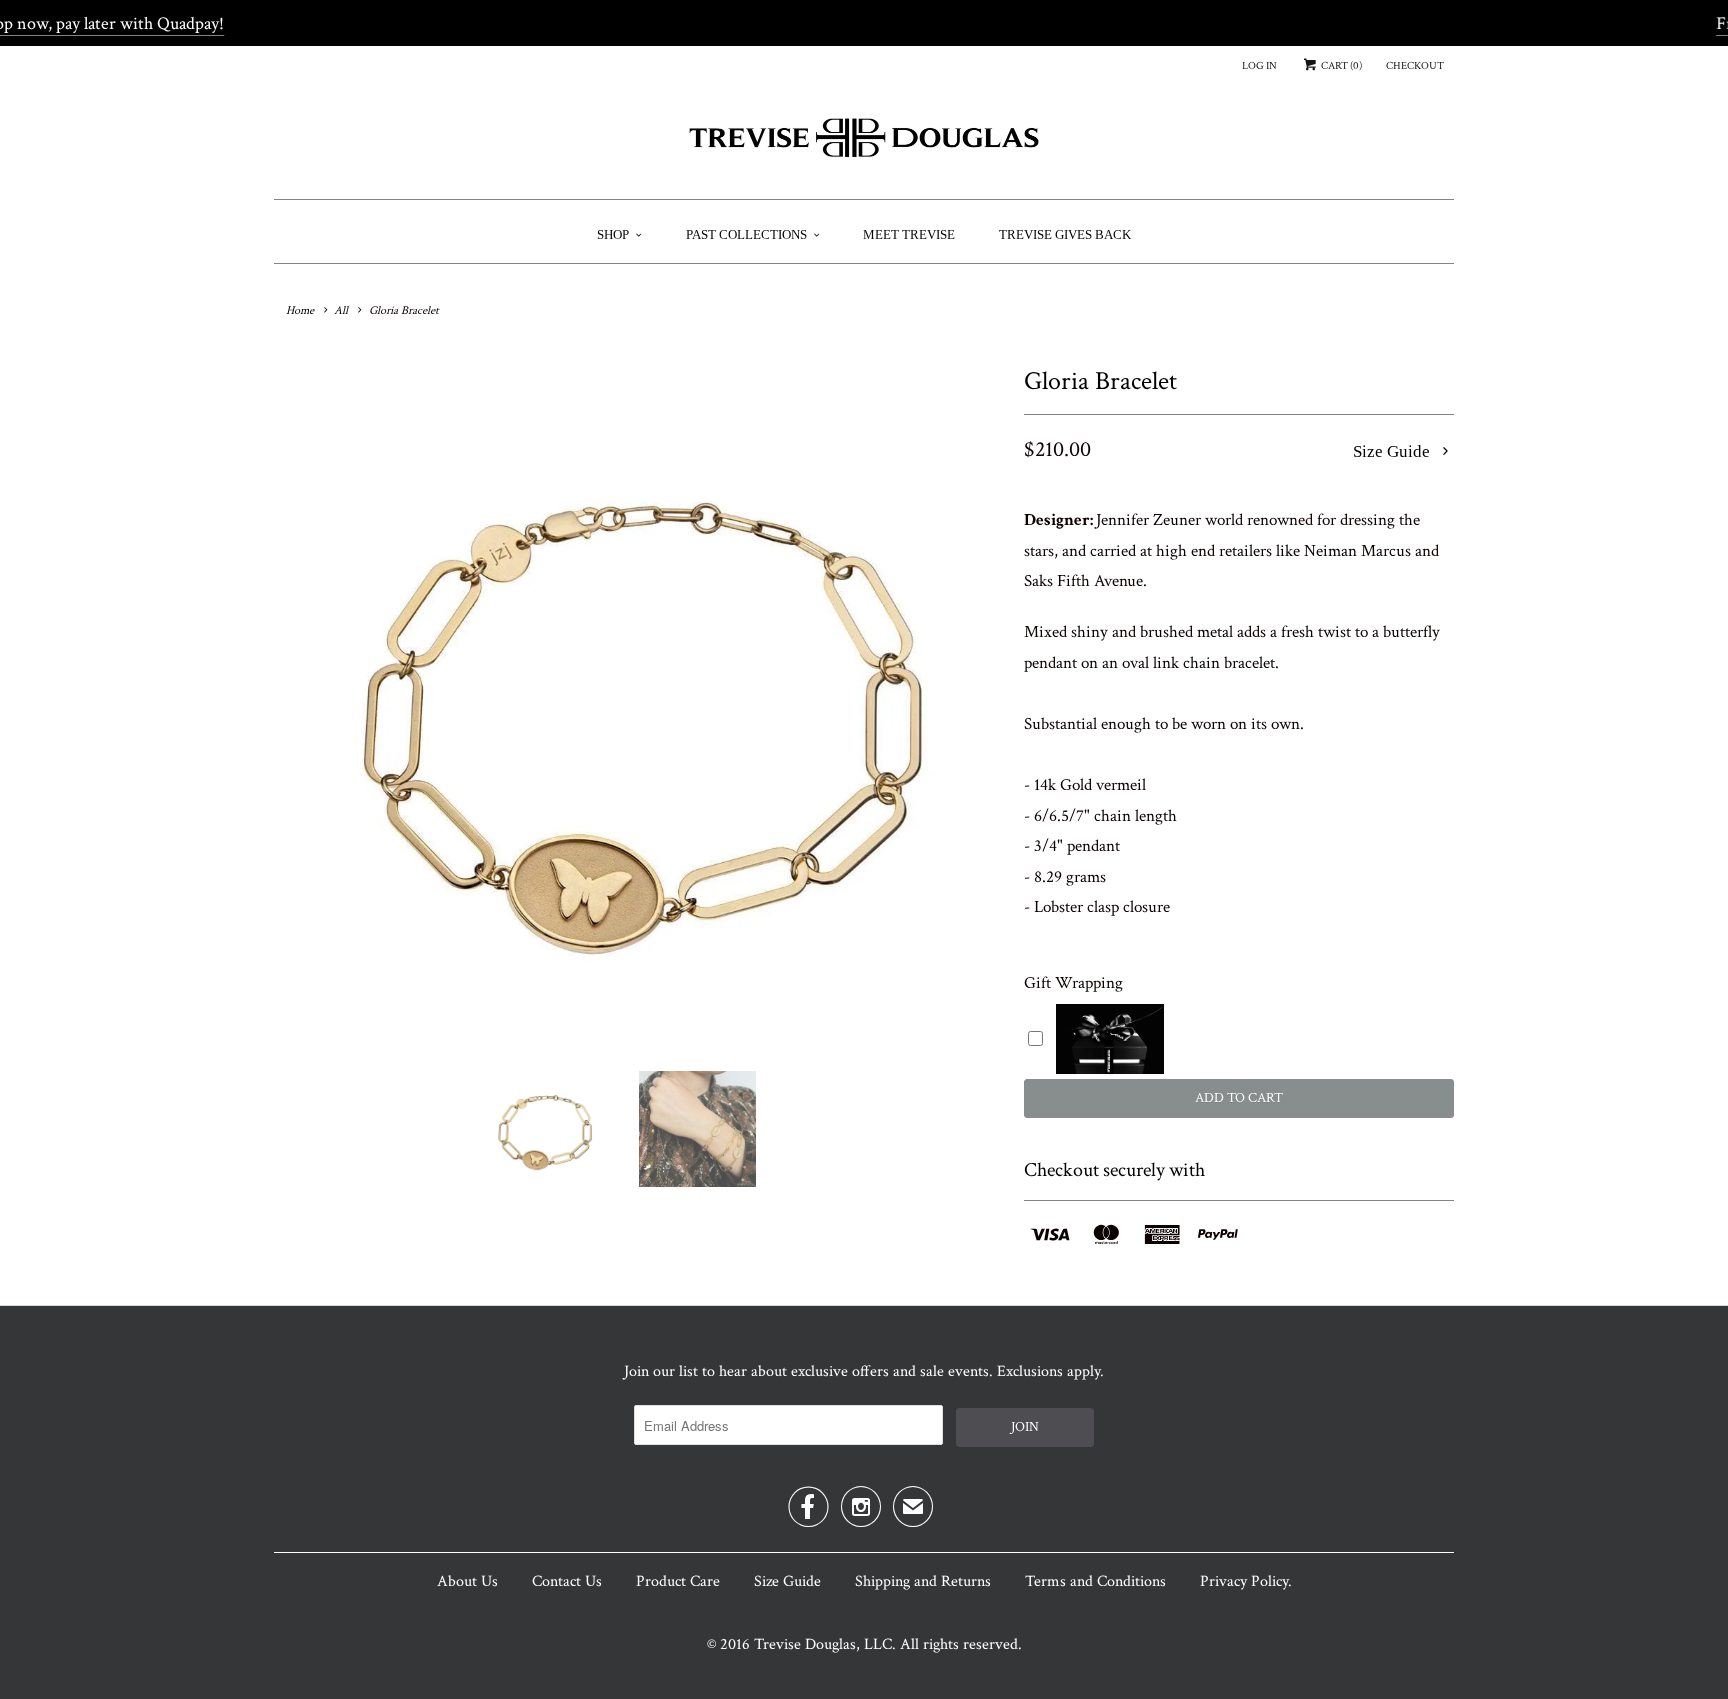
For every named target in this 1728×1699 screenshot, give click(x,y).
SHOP (613, 234)
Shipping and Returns (923, 1581)
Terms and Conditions (1095, 1581)
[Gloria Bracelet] (639, 706)
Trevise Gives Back (1065, 234)
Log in (1259, 66)
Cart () (1340, 66)
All (341, 310)
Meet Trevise (909, 234)
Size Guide (1393, 451)
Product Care (678, 1581)
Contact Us (567, 1581)
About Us (467, 1581)
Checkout (1415, 66)
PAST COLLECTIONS (746, 234)
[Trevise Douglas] (864, 145)
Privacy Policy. (1246, 1581)
